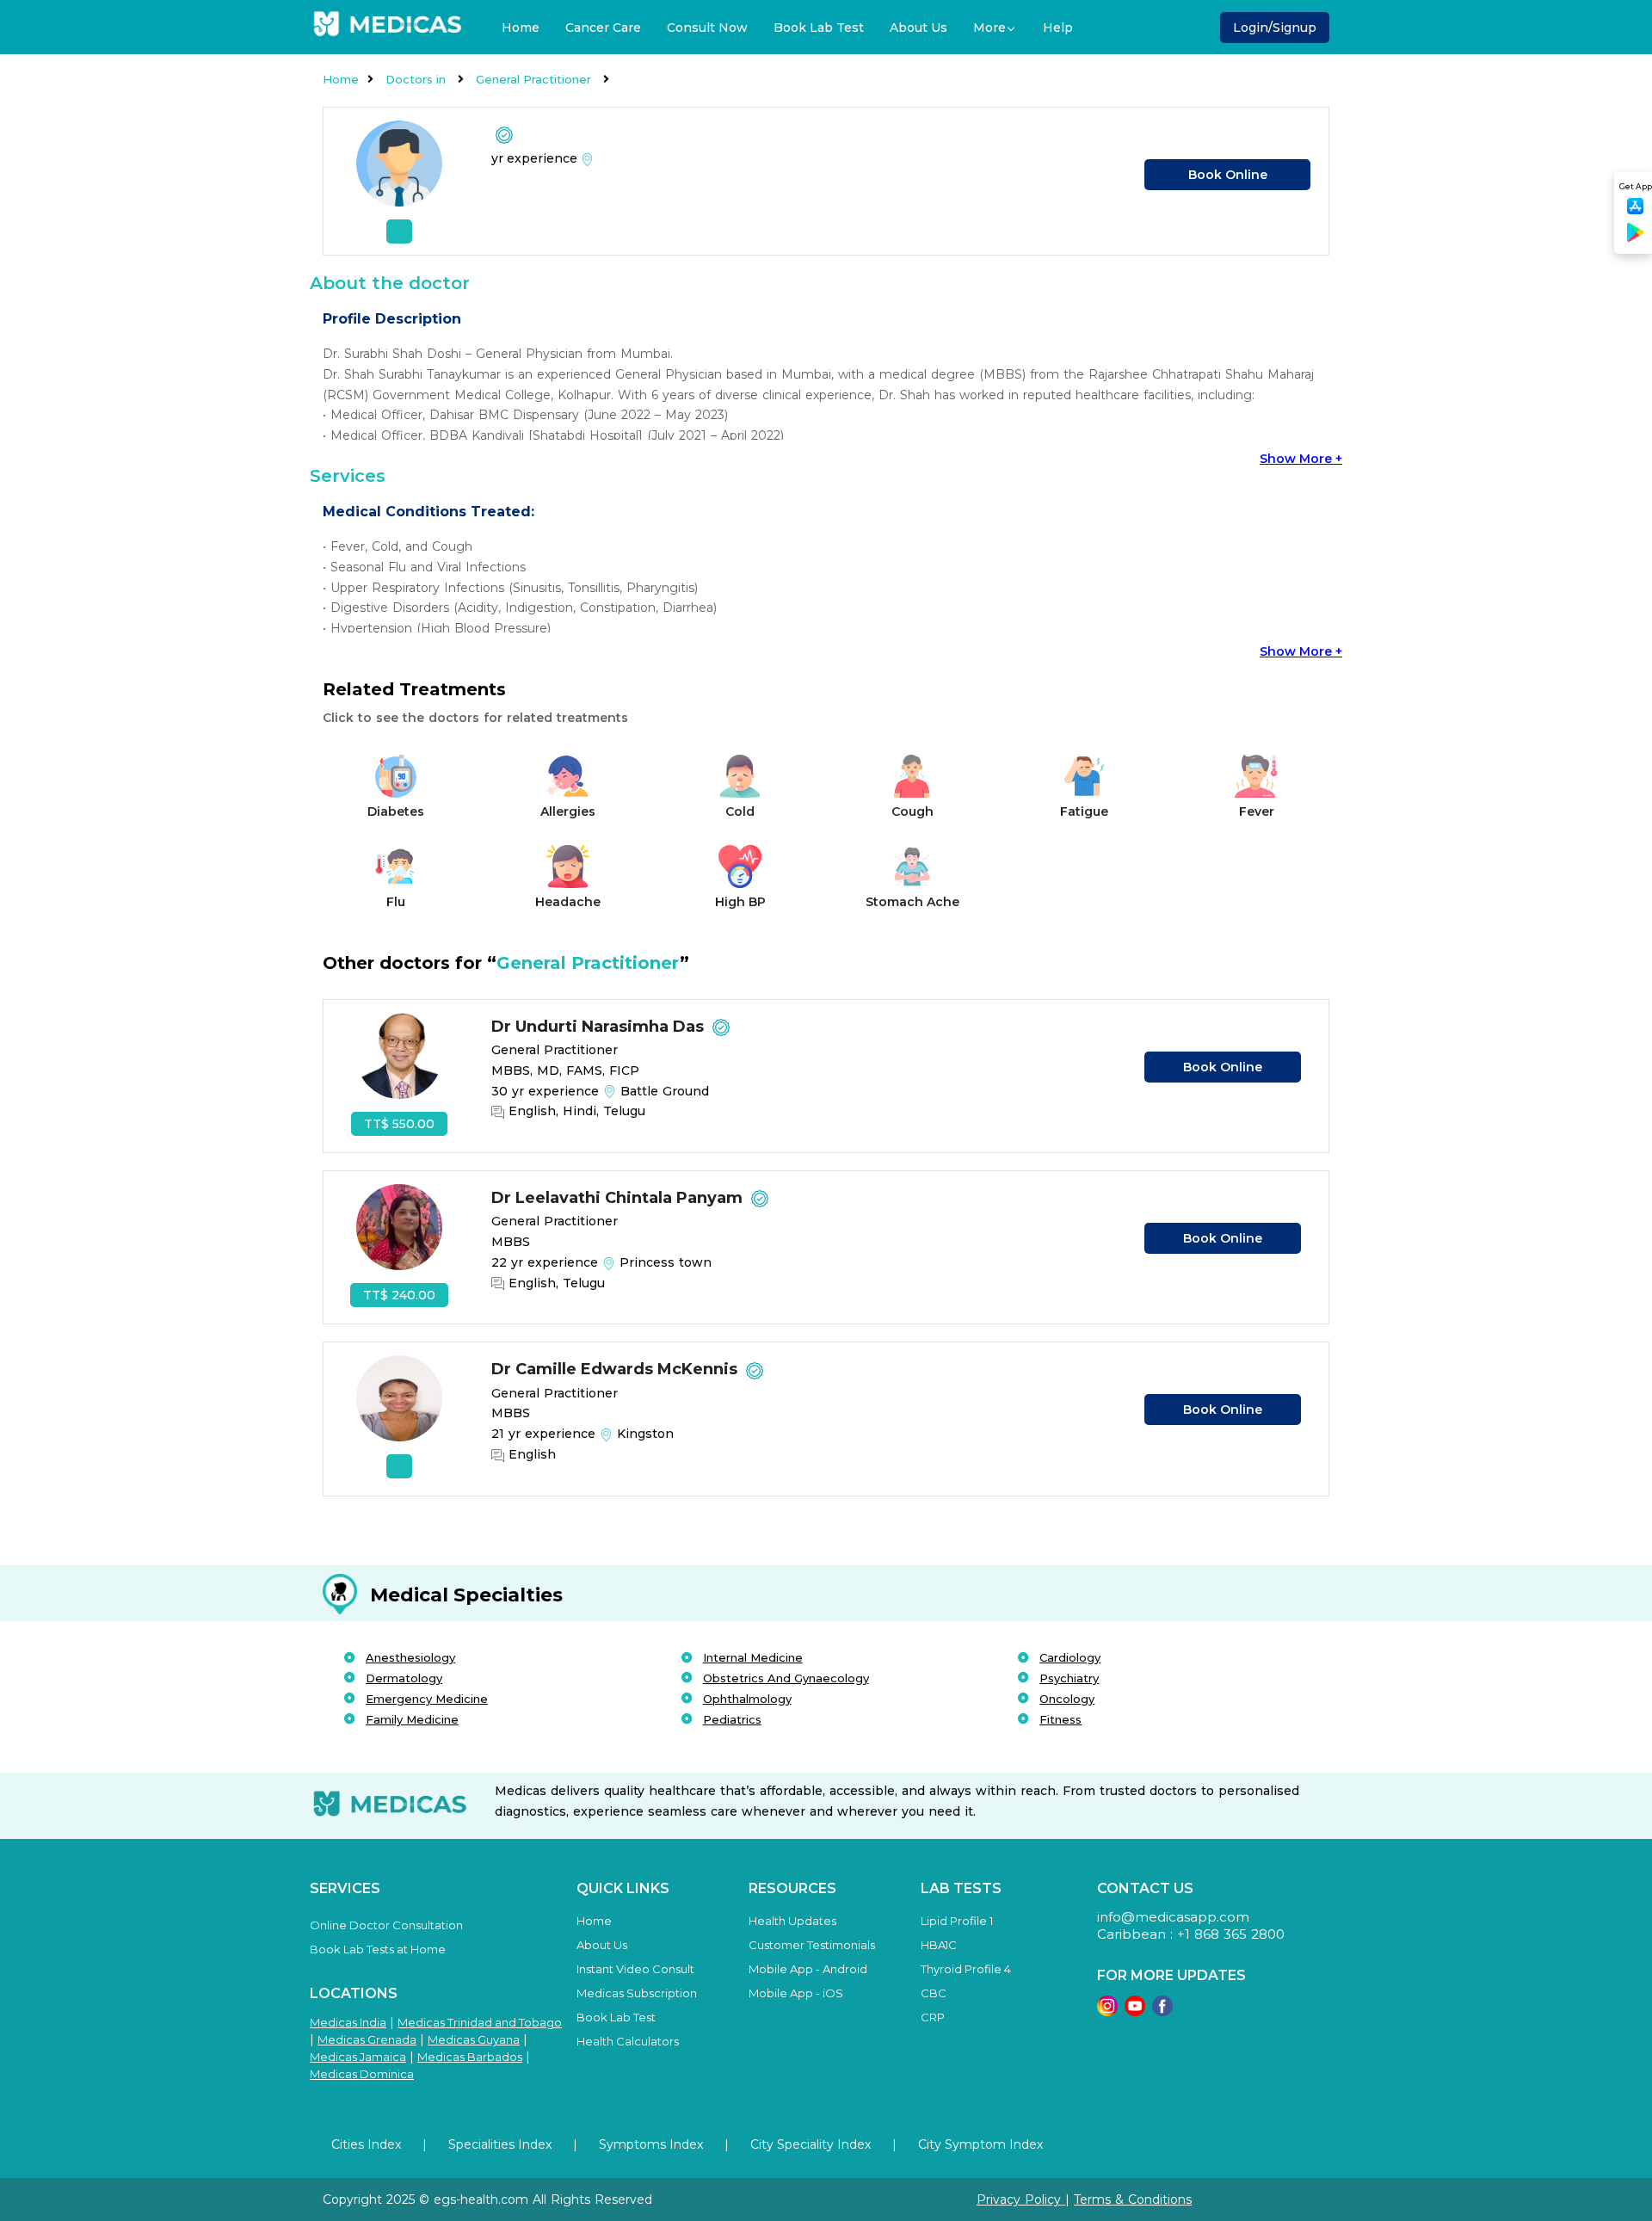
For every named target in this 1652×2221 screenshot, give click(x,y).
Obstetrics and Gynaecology (786, 1678)
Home (521, 28)
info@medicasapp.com (1173, 1917)
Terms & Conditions (1133, 2199)
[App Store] (1636, 211)
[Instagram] (1107, 2011)
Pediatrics (732, 1719)
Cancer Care (603, 28)
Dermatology (404, 1678)
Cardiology (1070, 1657)
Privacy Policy (1021, 2199)
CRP (933, 2017)
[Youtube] (1135, 2011)
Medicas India (348, 2022)
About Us (918, 28)
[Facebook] (1162, 2011)
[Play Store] (1636, 239)
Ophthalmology (747, 1699)
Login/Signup (1275, 28)
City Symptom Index (980, 2144)
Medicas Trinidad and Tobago (480, 2022)
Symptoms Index (651, 2144)
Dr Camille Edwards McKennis (616, 1369)
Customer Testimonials (812, 1945)
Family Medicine (412, 1719)
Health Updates (792, 1921)
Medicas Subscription (637, 1993)
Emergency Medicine (427, 1699)
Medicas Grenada (367, 2039)
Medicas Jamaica (358, 2057)
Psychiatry (1069, 1678)
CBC (934, 1993)
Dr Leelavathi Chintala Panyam (619, 1198)
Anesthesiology (410, 1657)
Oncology (1067, 1699)
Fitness (1060, 1719)
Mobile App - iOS (796, 1993)
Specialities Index (500, 2144)
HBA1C (939, 1945)
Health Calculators (628, 2041)
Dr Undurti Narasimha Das (600, 1027)
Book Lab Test (819, 28)
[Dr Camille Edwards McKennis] (399, 1416)
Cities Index (366, 2144)
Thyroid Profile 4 (966, 1969)
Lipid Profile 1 (957, 1921)
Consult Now (707, 28)
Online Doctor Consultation (386, 1925)
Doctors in (417, 79)
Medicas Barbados (470, 2057)
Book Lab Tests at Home (378, 1949)
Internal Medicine (753, 1657)
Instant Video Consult (635, 1969)
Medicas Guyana (474, 2039)
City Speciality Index (811, 2144)
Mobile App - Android (808, 1969)
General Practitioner (535, 79)
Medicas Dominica (362, 2074)
